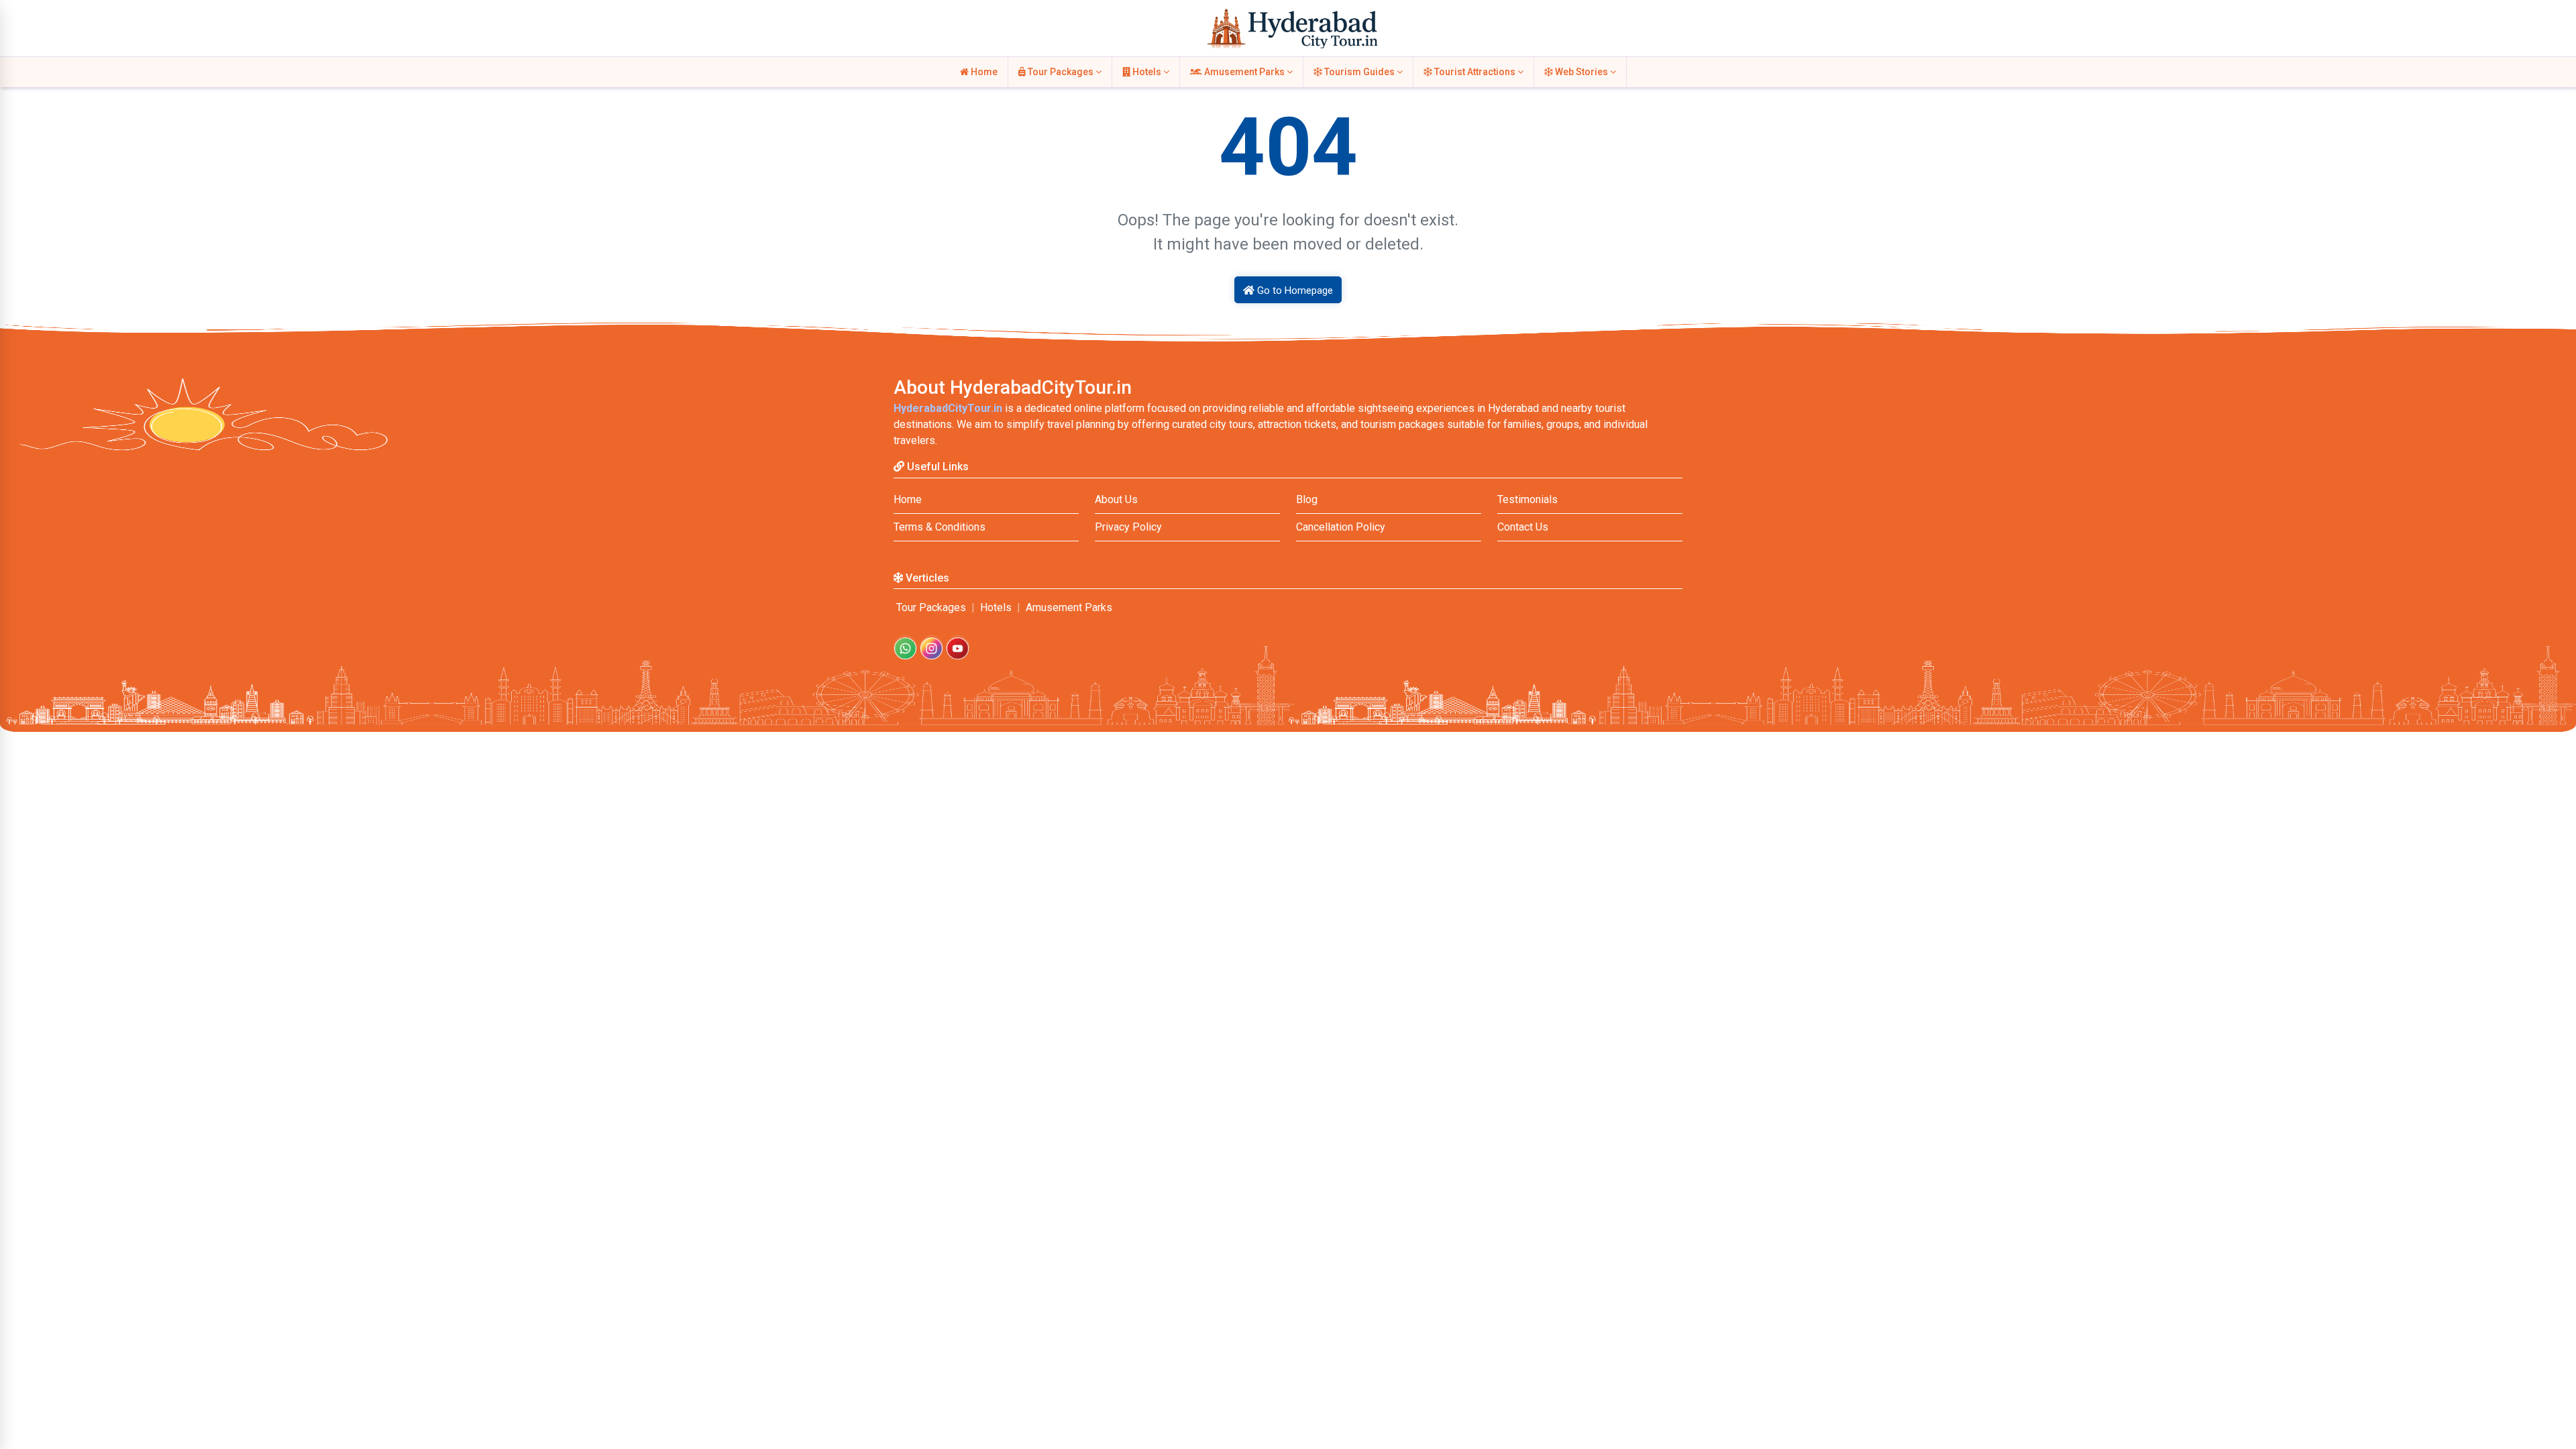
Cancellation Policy (1341, 527)
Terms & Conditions (940, 527)
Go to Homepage (1294, 290)
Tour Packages (1061, 72)
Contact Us (1523, 527)
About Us (1116, 499)
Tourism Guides (1359, 72)
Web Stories (1581, 72)
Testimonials (1527, 499)
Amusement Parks (1244, 72)
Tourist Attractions (1475, 72)
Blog (1307, 499)
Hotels (1147, 72)
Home (983, 72)
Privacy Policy (1128, 527)
